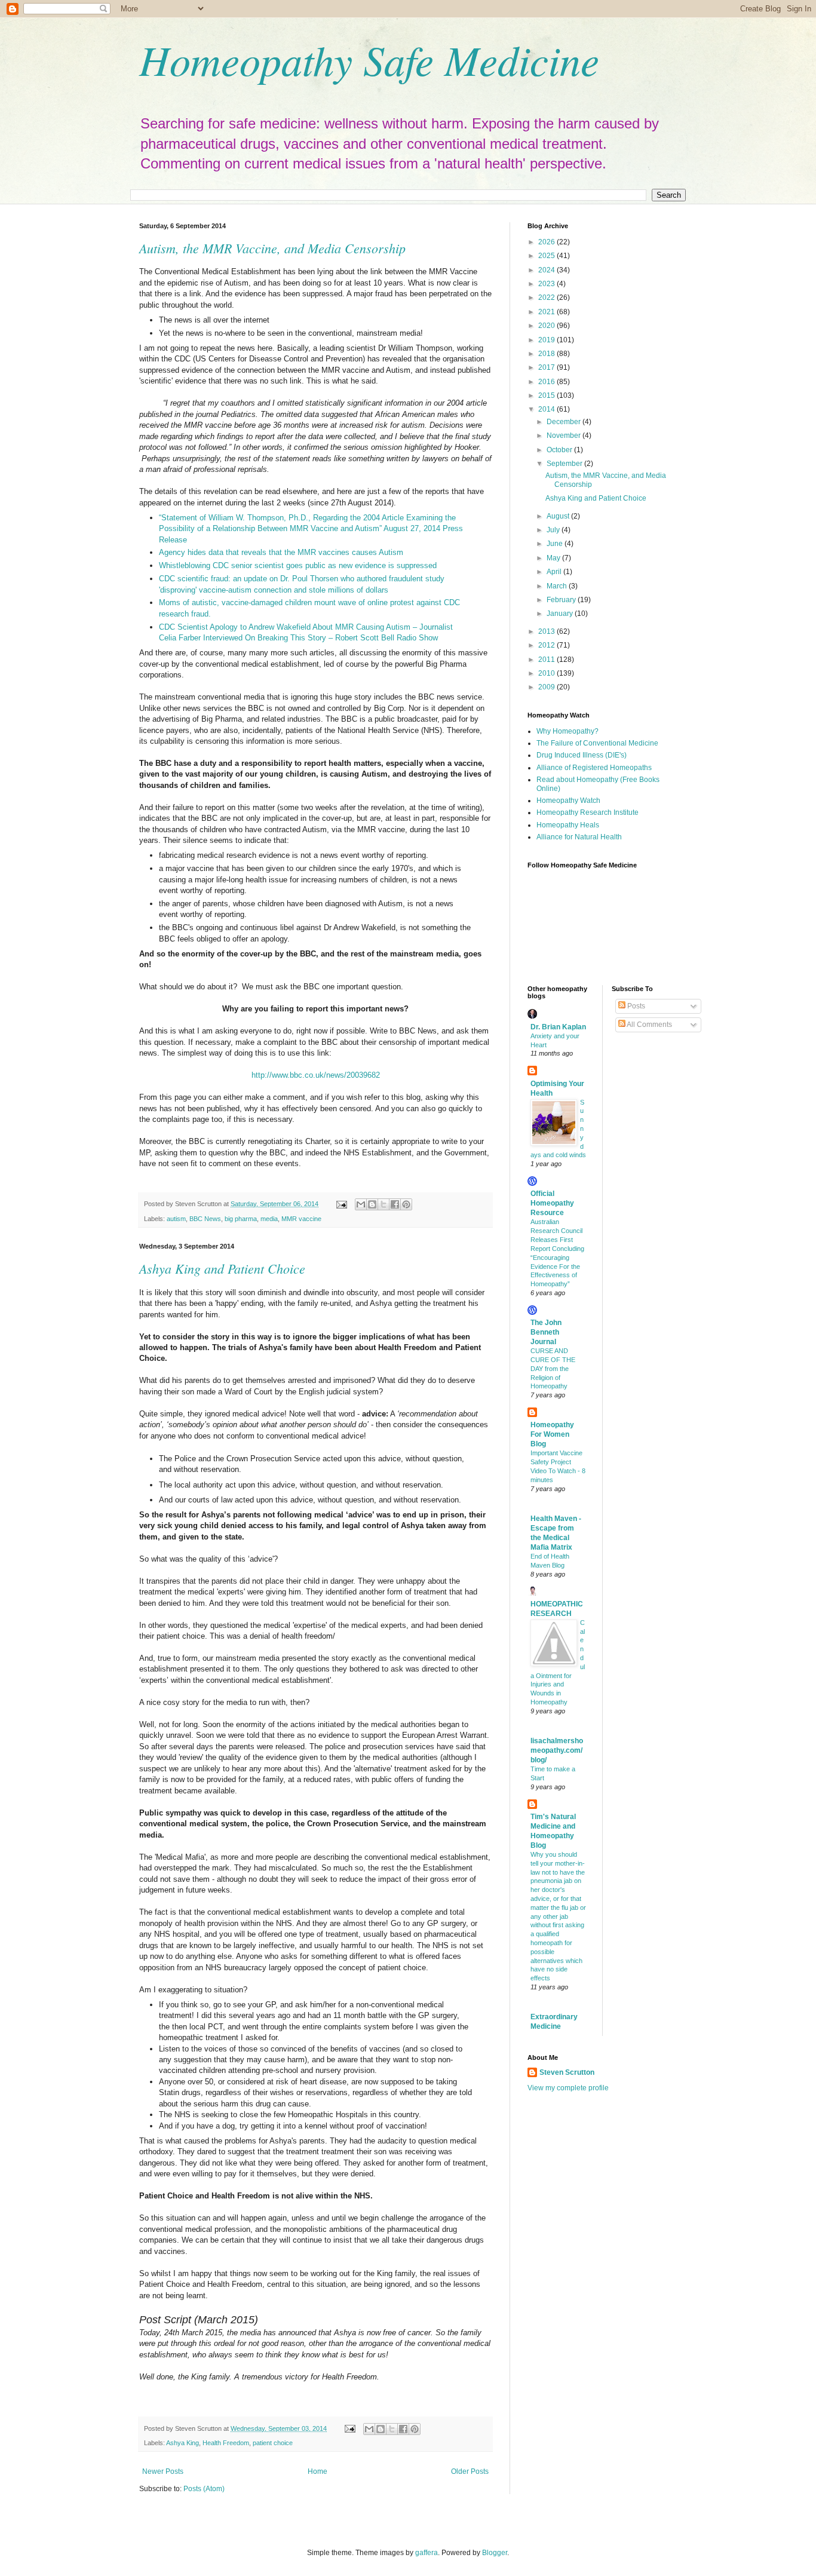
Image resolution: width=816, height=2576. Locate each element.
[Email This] (361, 1204)
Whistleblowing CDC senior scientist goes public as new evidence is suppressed (298, 565)
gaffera (427, 2553)
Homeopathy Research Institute (588, 812)
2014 (547, 409)
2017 (547, 367)
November (565, 436)
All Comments (649, 1025)
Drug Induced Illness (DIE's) (582, 755)
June (556, 544)
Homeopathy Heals (568, 825)
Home (317, 2471)
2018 (547, 354)
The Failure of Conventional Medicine (597, 743)
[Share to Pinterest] (406, 1204)
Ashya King (182, 2443)
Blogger (495, 2553)
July (554, 530)
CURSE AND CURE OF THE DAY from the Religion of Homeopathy (553, 1368)
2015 (547, 395)
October (560, 450)
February (562, 600)
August (559, 516)
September (565, 464)
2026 (547, 242)
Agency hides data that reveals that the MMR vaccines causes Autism (281, 552)
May (554, 558)
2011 (547, 660)
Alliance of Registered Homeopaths (594, 768)
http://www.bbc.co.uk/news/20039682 (316, 1075)
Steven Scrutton (567, 2072)
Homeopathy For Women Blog (552, 1434)
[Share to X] (384, 1204)
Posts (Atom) (204, 2489)
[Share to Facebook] (395, 1204)
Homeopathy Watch (568, 801)
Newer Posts (163, 2471)
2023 (547, 284)
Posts (635, 1006)
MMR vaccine (301, 1219)
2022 (547, 298)
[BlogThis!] (372, 1204)
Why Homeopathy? (567, 731)
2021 (547, 312)
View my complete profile (568, 2088)
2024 (547, 270)
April (555, 572)
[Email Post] (341, 1204)
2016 (547, 382)
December (565, 422)
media (269, 1219)
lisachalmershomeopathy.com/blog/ (557, 1750)
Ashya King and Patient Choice (222, 1268)
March (558, 586)
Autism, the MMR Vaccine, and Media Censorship (272, 248)
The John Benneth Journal (546, 1332)
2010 (547, 673)
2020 (547, 326)
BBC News (205, 1219)
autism (176, 1219)
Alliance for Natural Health (579, 837)
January (561, 614)
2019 (547, 340)
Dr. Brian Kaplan (558, 1027)
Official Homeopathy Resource (552, 1203)
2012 (547, 645)
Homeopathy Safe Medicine (369, 59)
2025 (547, 256)
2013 (547, 631)
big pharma (241, 1219)
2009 (547, 687)
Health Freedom (226, 2443)
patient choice (273, 2443)
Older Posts (470, 2471)
